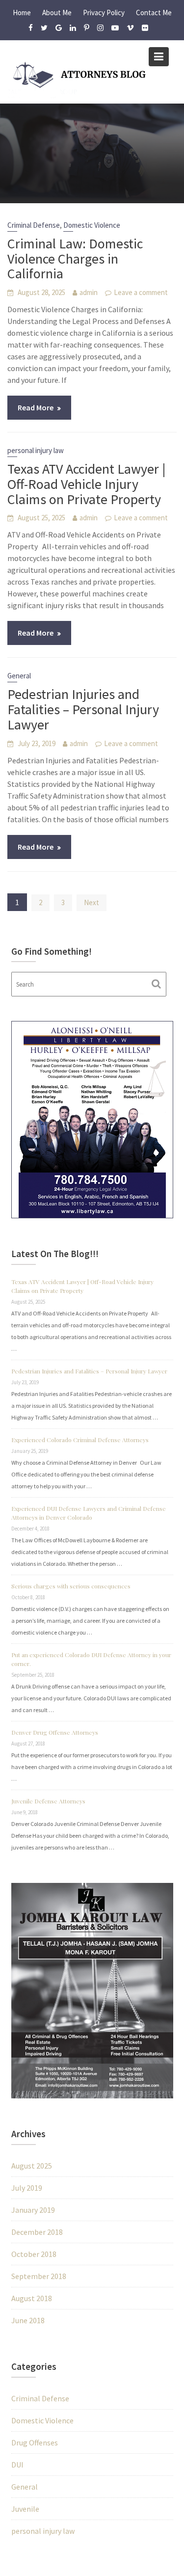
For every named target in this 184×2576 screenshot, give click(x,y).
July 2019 (27, 2188)
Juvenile (25, 2509)
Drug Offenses (35, 2442)
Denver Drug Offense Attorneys (55, 1732)
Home (22, 13)
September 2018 (39, 2276)
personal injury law (36, 450)
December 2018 (37, 2232)
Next (92, 902)
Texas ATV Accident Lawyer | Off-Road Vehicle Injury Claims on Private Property (86, 484)
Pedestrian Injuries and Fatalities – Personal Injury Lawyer (83, 709)
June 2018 (28, 2320)
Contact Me (154, 13)
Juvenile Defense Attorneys (48, 1801)
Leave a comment (141, 292)
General (19, 676)
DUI (17, 2465)
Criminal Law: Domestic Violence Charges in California (75, 259)
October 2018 (34, 2254)
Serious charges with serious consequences (71, 1586)
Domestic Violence (92, 225)
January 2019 (33, 2210)
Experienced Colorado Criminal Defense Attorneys (80, 1440)
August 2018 (32, 2298)
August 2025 (32, 2166)
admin (89, 292)
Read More (36, 407)
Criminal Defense (34, 225)
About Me (57, 13)
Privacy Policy (104, 13)
